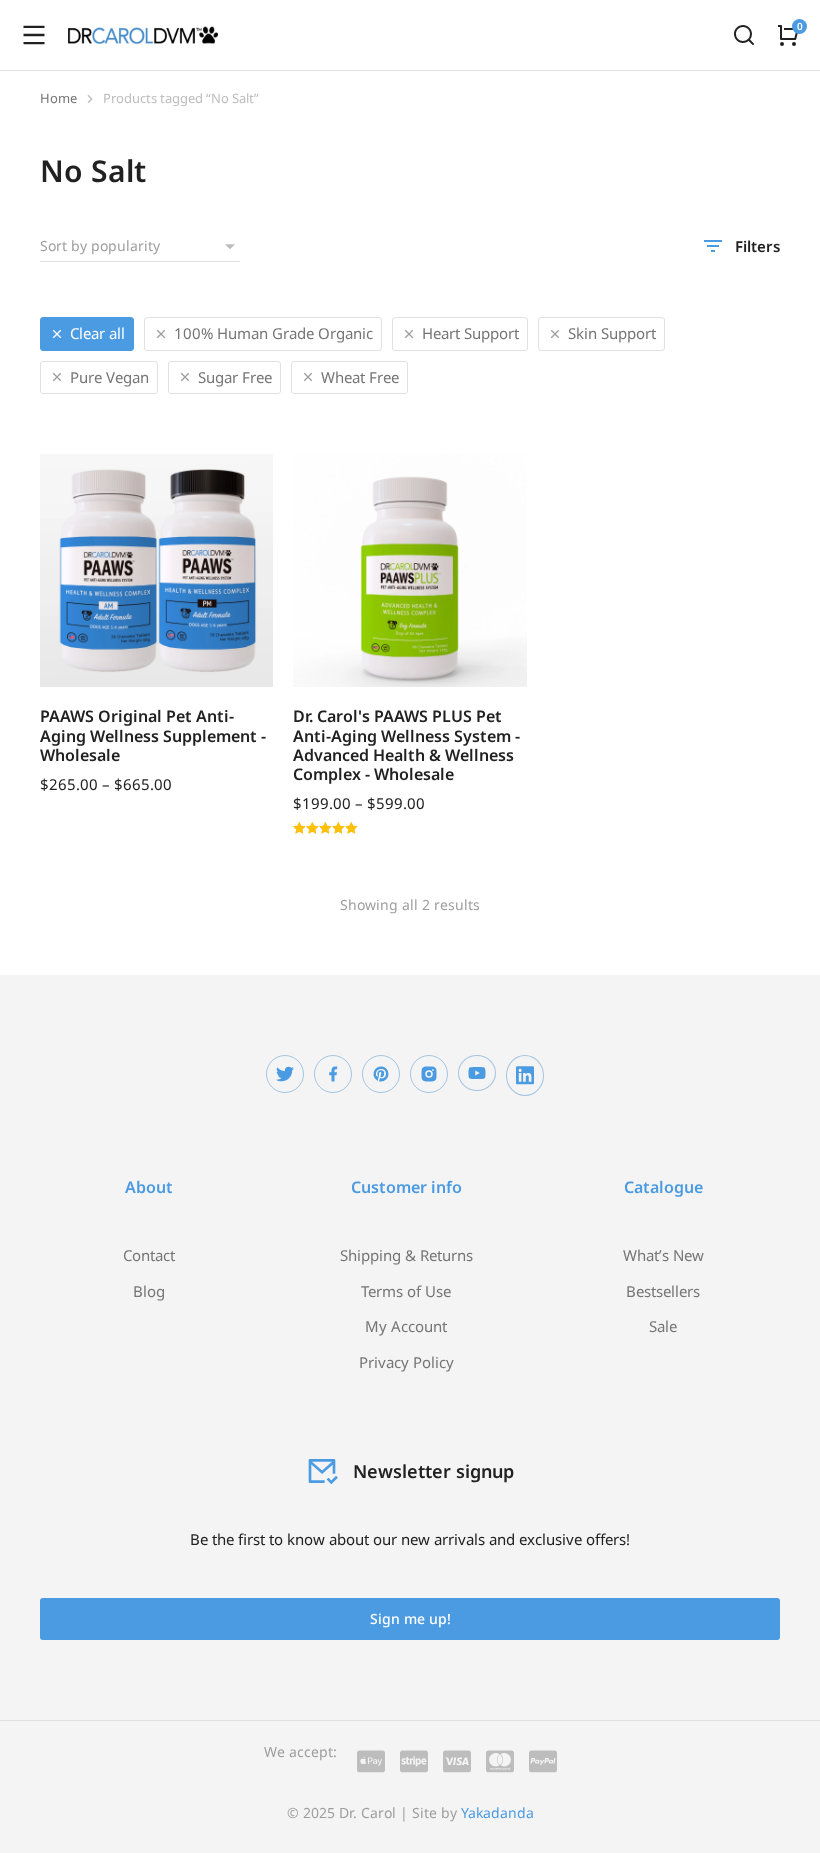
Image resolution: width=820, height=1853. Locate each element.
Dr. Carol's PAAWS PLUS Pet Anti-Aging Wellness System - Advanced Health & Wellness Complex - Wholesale (406, 745)
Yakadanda (497, 1812)
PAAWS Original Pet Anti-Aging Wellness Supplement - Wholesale (153, 735)
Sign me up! (410, 1618)
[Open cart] (788, 35)
